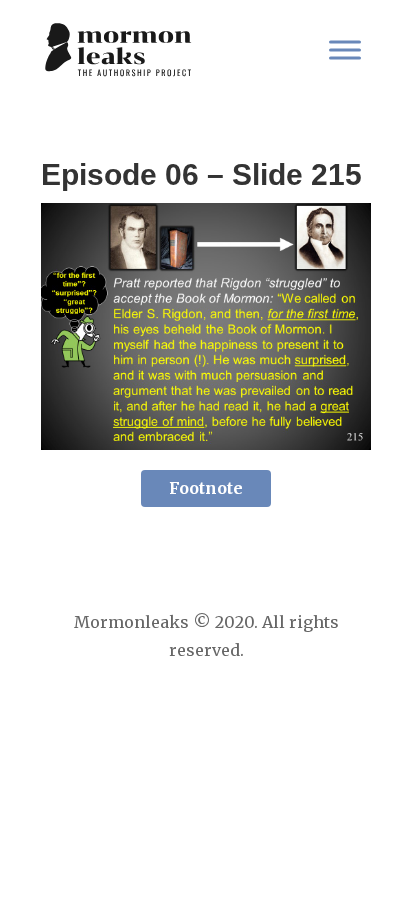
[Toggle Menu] (345, 49)
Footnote (206, 488)
